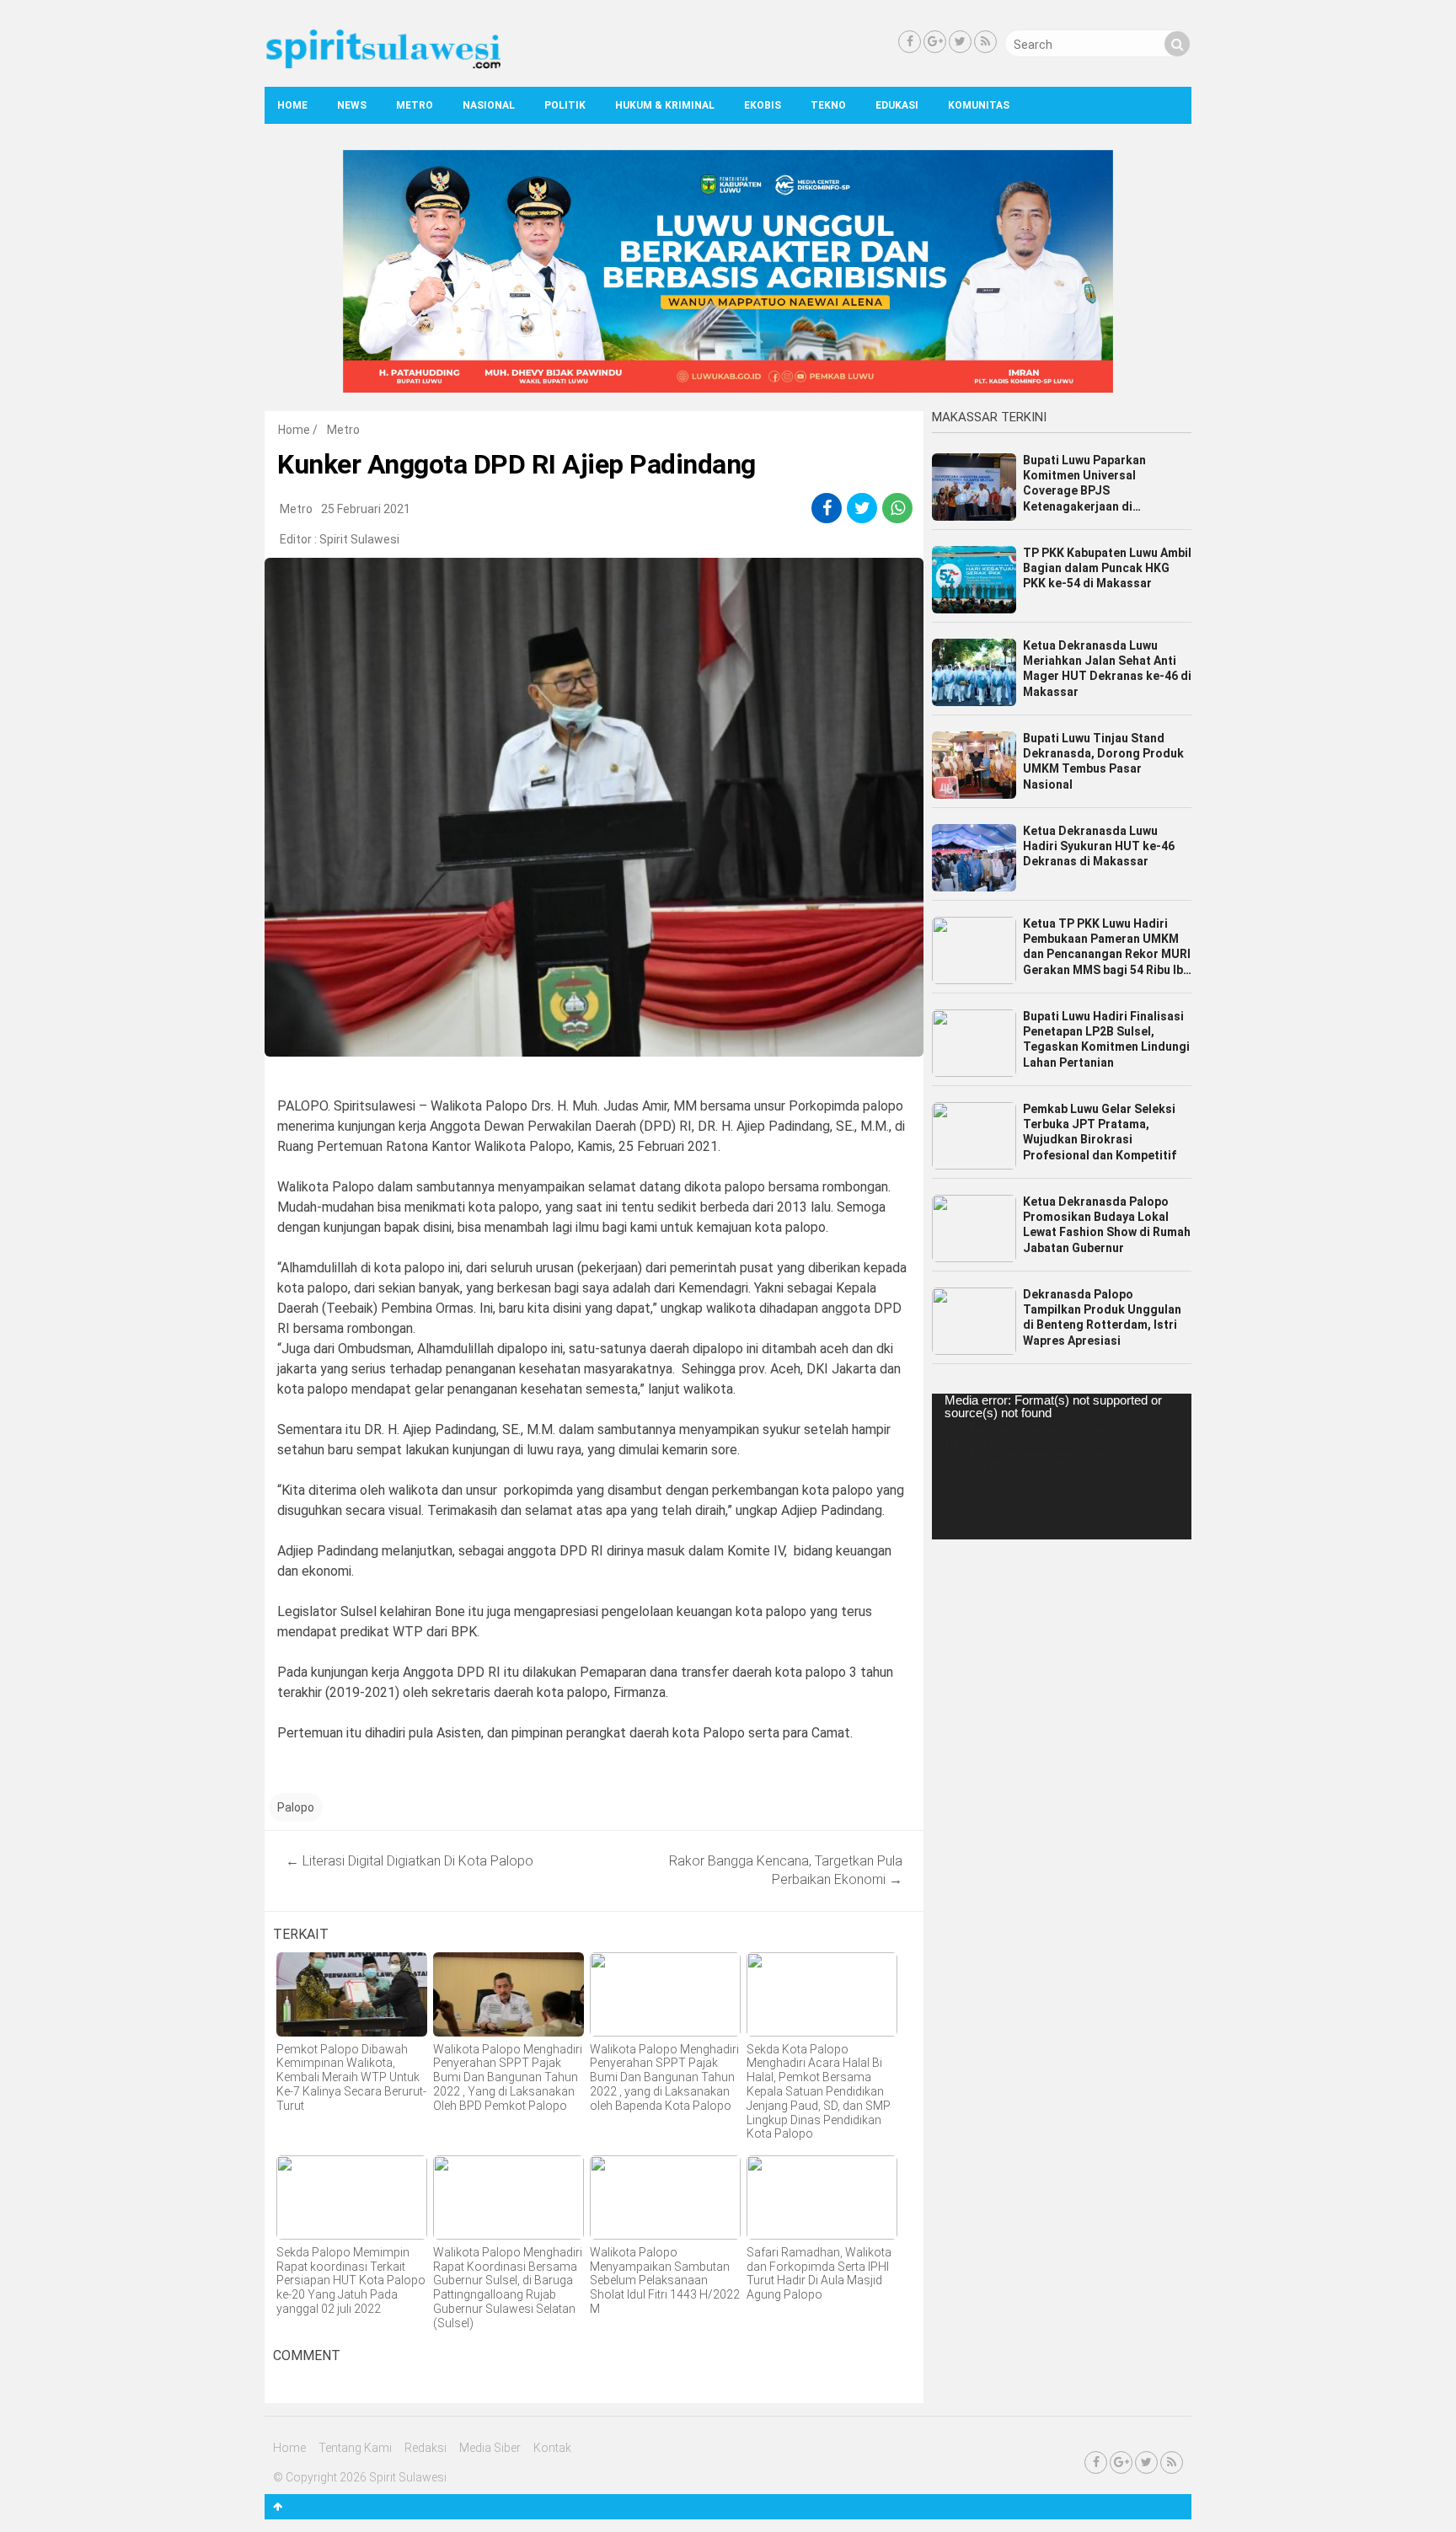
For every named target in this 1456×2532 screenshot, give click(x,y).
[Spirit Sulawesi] (383, 65)
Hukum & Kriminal (665, 105)
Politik (565, 105)
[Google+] (935, 42)
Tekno (828, 105)
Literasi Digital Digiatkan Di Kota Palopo (409, 1861)
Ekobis (763, 105)
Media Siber (490, 2448)
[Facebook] (910, 42)
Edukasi (897, 105)
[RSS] (985, 42)
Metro (415, 105)
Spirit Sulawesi (359, 539)
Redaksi (426, 2448)
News (352, 105)
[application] (1062, 1467)
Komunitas (979, 105)
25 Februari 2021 (366, 509)
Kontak (552, 2448)
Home (292, 105)
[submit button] (1177, 44)
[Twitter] (960, 42)
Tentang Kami (355, 2448)
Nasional (489, 105)
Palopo (296, 1807)
